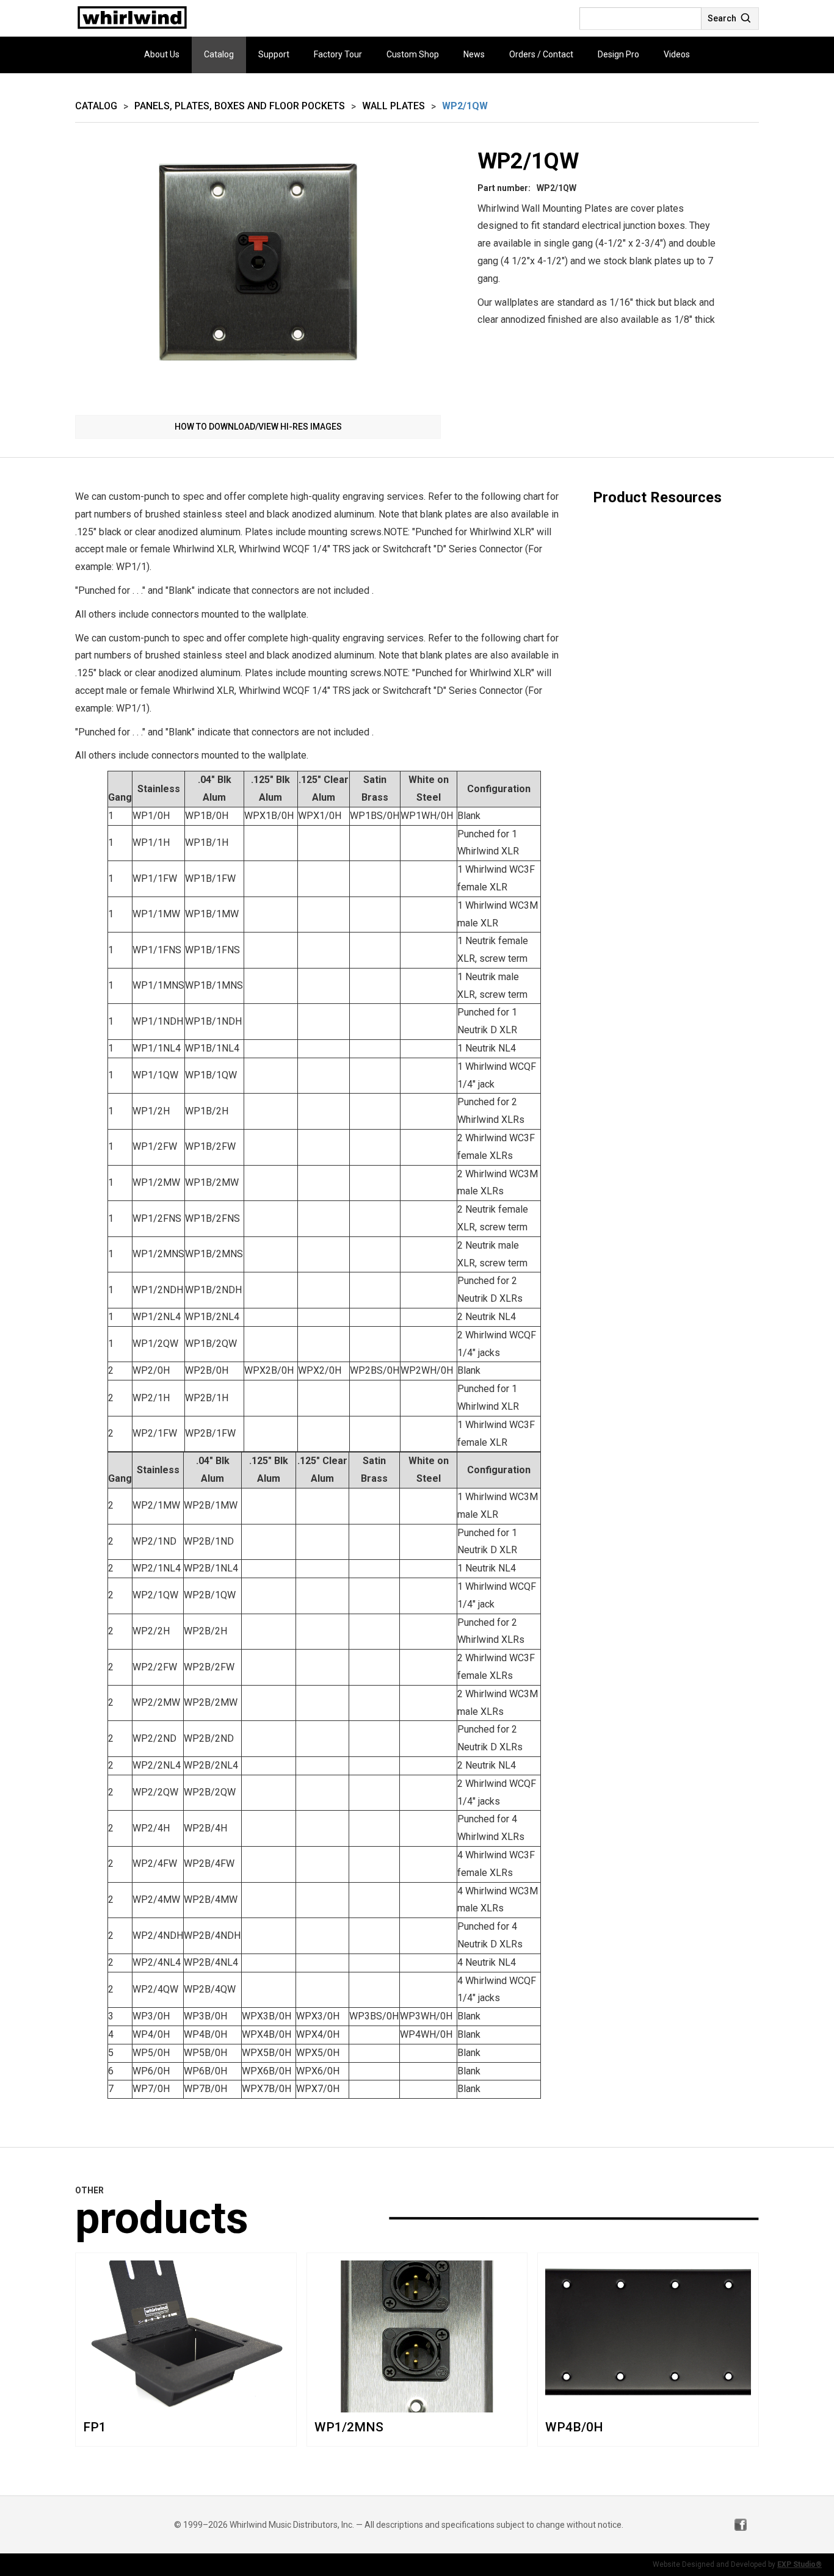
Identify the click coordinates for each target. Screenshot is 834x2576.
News (474, 54)
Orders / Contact (541, 54)
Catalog (219, 54)
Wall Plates (393, 106)
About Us (162, 54)
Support (274, 54)
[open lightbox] (258, 275)
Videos (677, 54)
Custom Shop (413, 54)
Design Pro (618, 54)
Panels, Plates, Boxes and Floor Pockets (240, 106)
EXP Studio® (800, 2564)
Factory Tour (338, 54)
